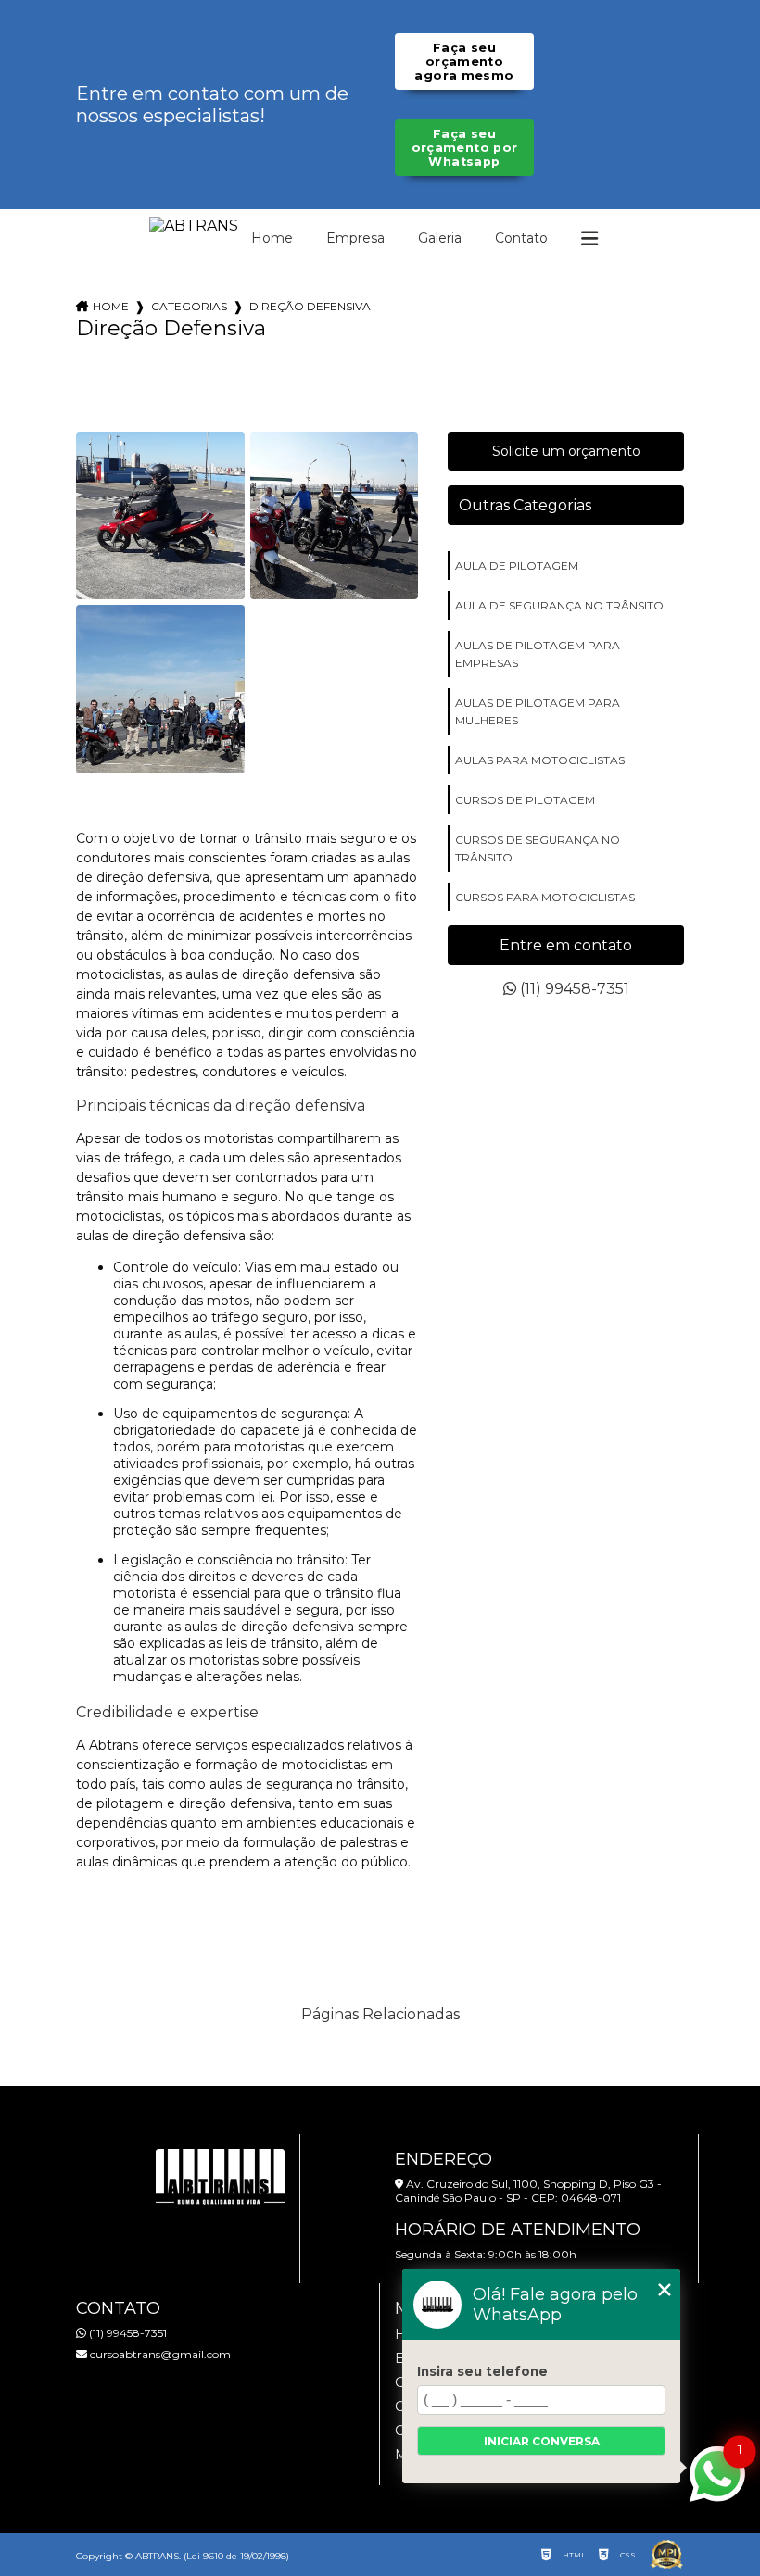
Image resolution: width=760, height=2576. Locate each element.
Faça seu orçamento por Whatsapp (465, 148)
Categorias (189, 306)
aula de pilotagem (517, 565)
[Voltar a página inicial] (194, 226)
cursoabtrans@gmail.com (159, 2354)
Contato (521, 238)
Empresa (355, 238)
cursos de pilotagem (525, 800)
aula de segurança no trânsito (559, 605)
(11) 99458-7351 (573, 989)
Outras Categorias (525, 505)
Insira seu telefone (482, 2371)
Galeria (440, 238)
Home (272, 238)
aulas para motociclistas (540, 760)
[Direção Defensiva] (160, 516)
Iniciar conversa (542, 2441)
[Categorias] (589, 239)
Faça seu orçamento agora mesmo (464, 62)
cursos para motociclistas (545, 897)
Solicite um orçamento (566, 451)
